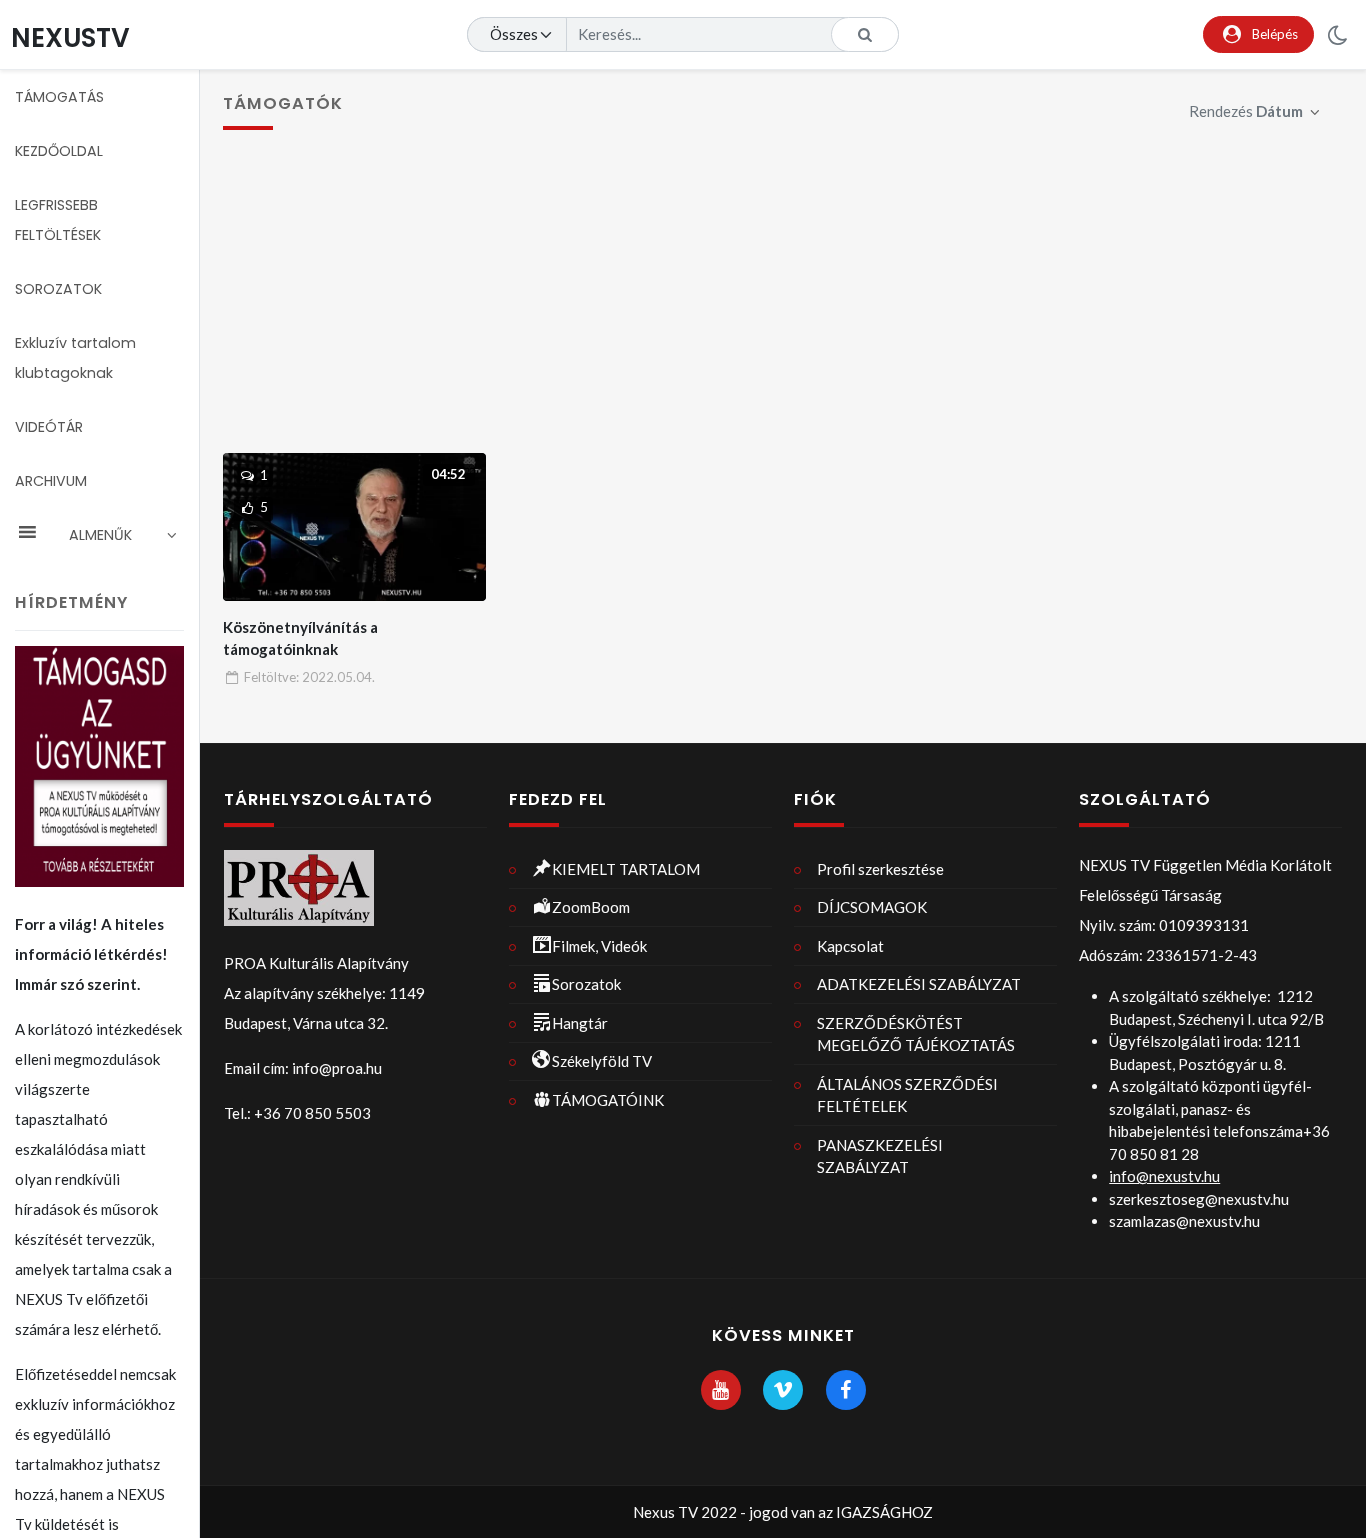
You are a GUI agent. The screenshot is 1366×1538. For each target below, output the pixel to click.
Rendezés (1246, 111)
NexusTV (70, 37)
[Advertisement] (783, 303)
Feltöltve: (309, 677)
